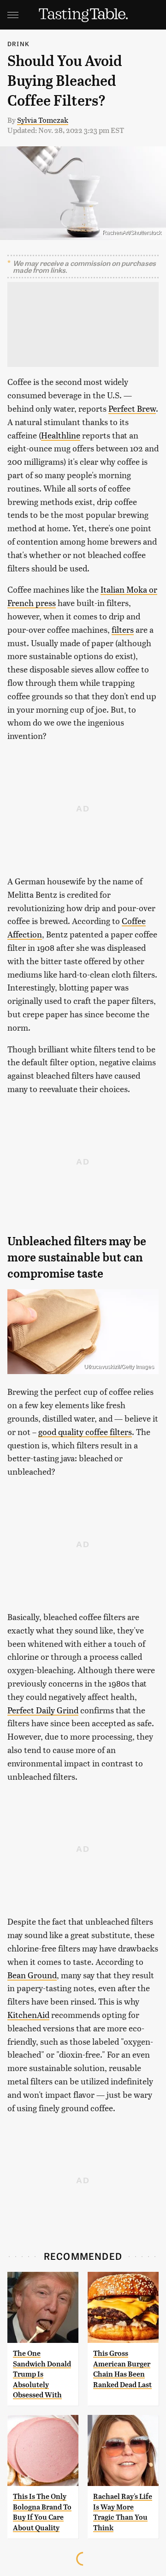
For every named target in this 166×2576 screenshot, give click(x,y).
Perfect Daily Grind (43, 1710)
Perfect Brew (132, 408)
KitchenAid (28, 2015)
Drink (18, 44)
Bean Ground (32, 1975)
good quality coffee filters (85, 1432)
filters (123, 629)
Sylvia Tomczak (43, 120)
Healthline (61, 435)
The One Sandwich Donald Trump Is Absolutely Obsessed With (42, 2374)
